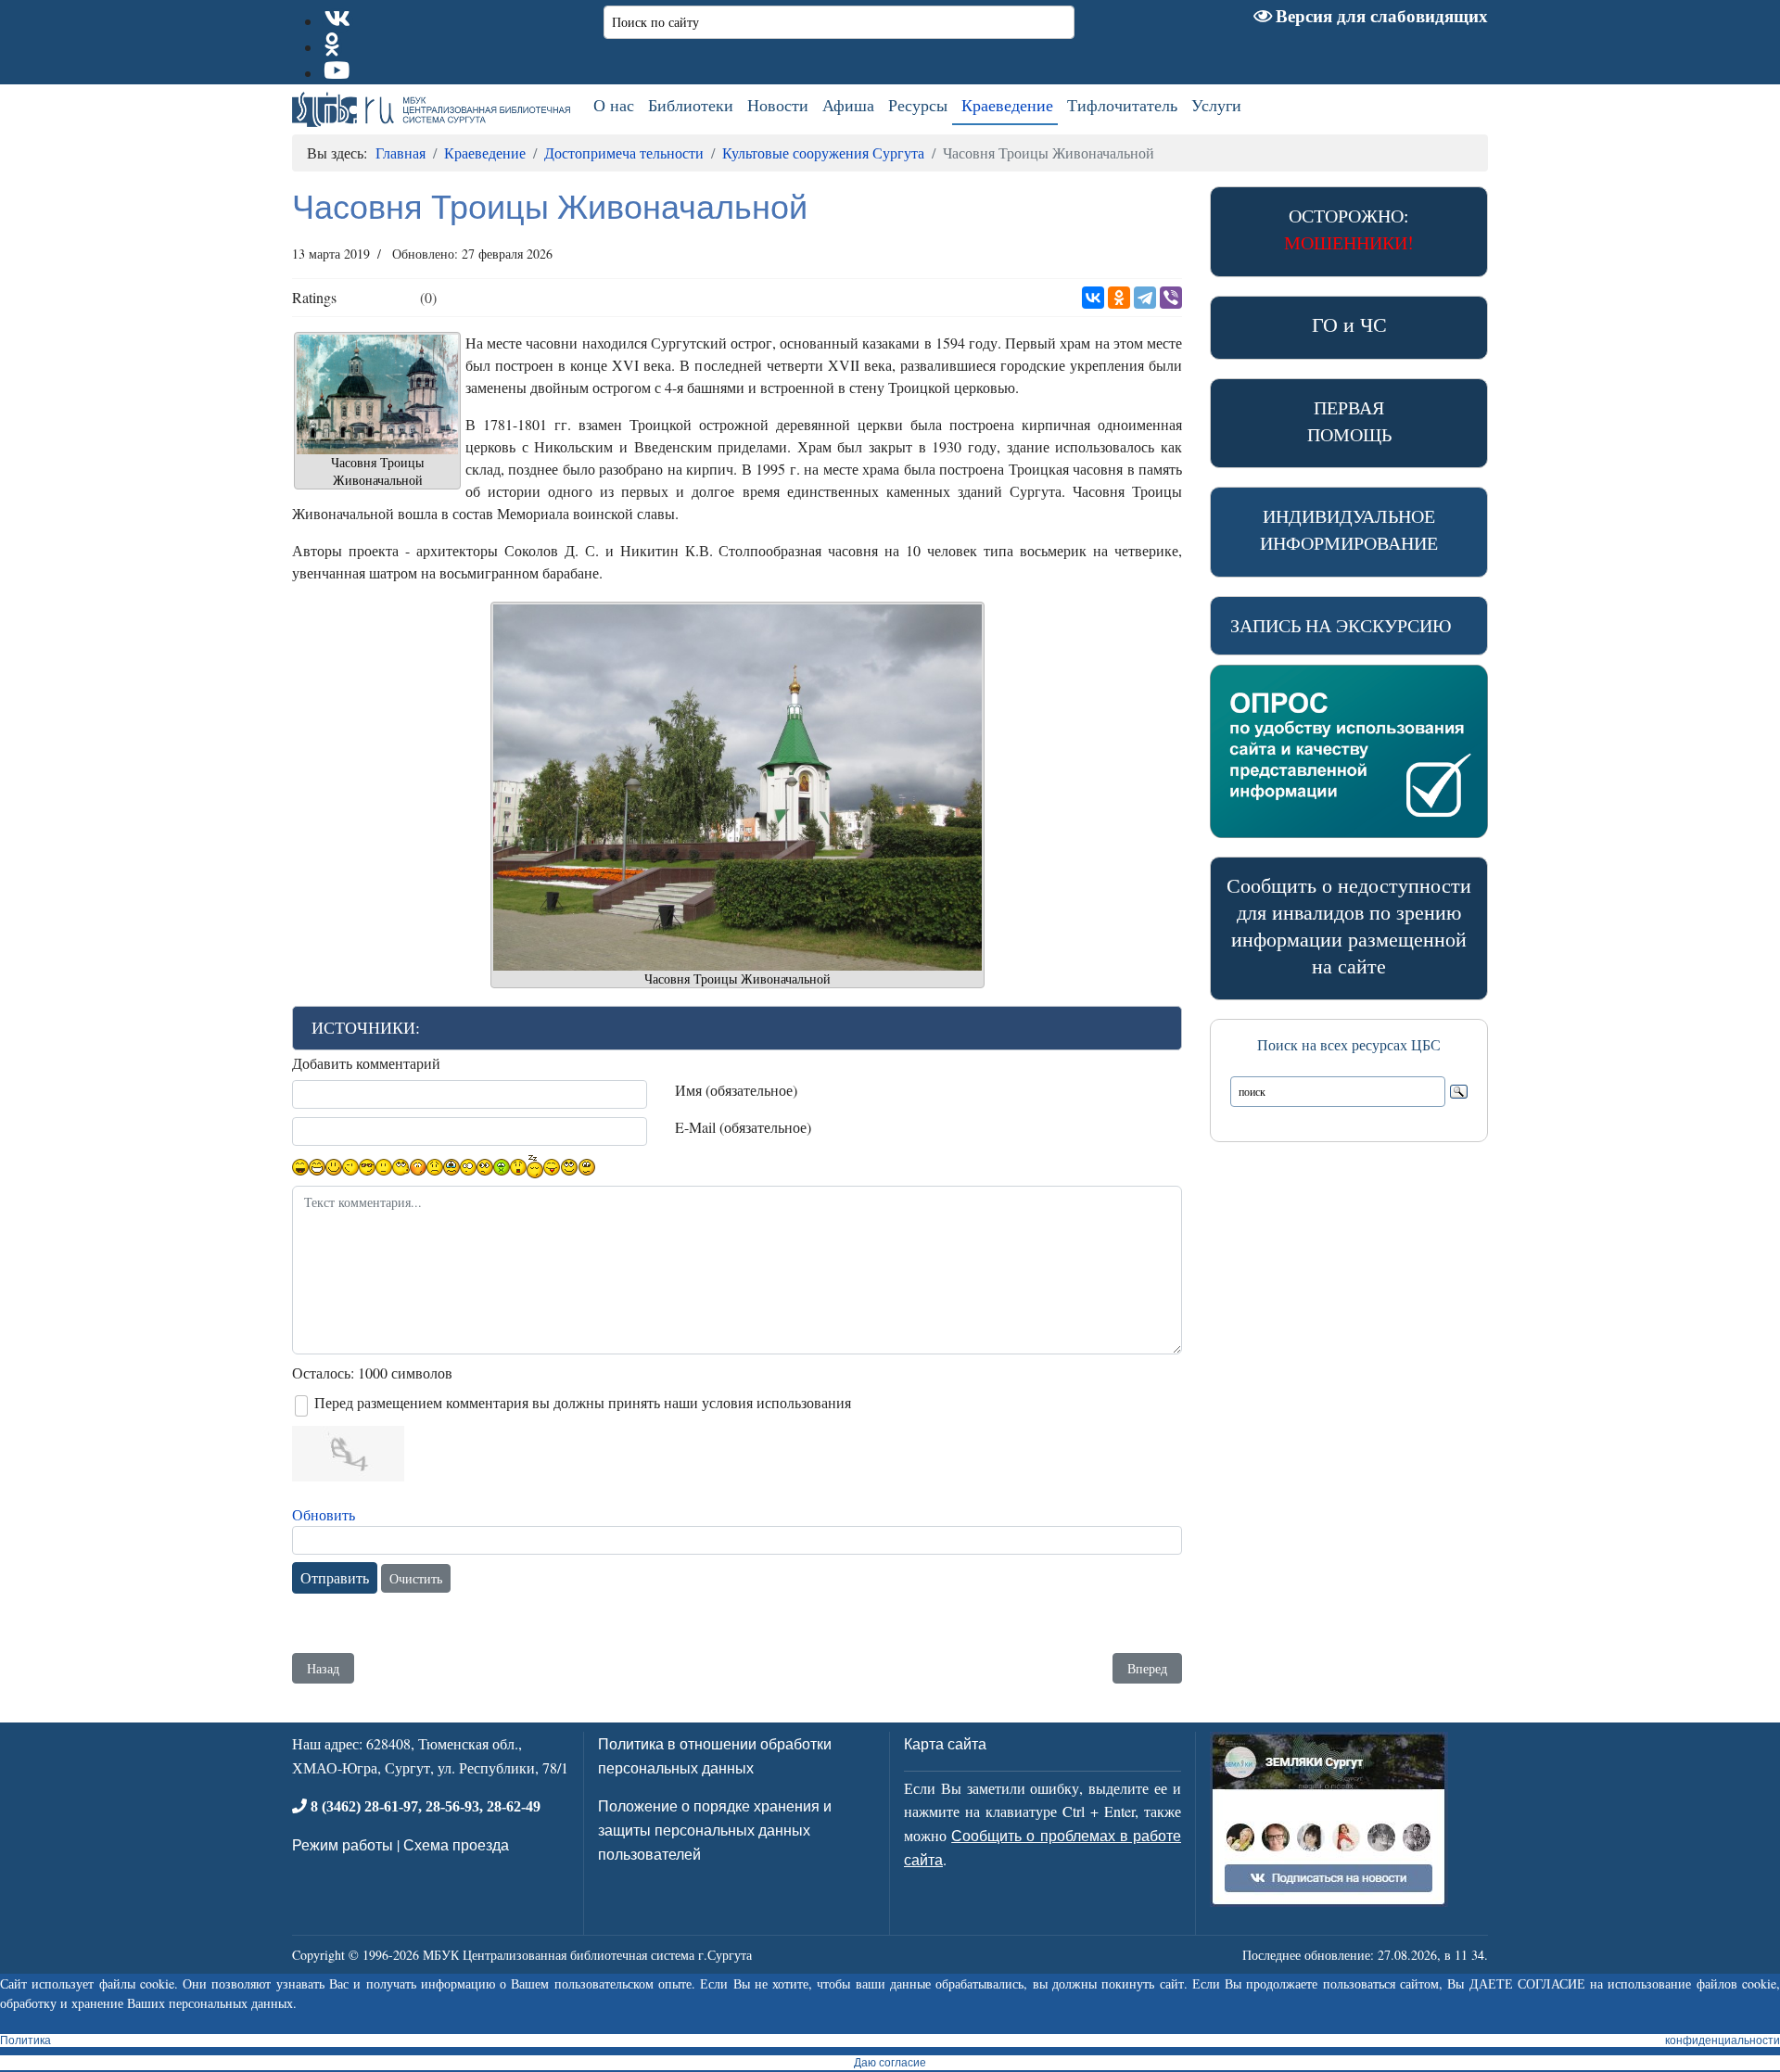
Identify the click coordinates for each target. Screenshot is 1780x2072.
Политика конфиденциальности (890, 2040)
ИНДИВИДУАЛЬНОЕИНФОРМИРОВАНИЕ (1349, 529)
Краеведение (1007, 105)
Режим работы (343, 1844)
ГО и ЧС (1349, 324)
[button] (737, 1028)
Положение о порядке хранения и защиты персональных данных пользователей (715, 1829)
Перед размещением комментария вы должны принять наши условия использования (583, 1402)
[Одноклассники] (1119, 298)
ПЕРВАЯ (1349, 421)
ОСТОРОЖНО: (1349, 229)
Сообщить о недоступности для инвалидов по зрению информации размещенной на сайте (1349, 925)
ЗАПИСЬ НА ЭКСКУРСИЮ (1341, 625)
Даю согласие (890, 2063)
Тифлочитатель (1122, 105)
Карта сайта (945, 1743)
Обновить (324, 1514)
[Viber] (1171, 298)
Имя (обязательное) (736, 1090)
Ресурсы (918, 105)
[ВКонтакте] (1093, 298)
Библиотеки (691, 105)
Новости (778, 105)
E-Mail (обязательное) (743, 1127)
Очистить (416, 1578)
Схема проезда (456, 1844)
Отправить (335, 1577)
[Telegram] (1145, 298)
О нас (614, 105)
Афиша (848, 105)
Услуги (1216, 105)
